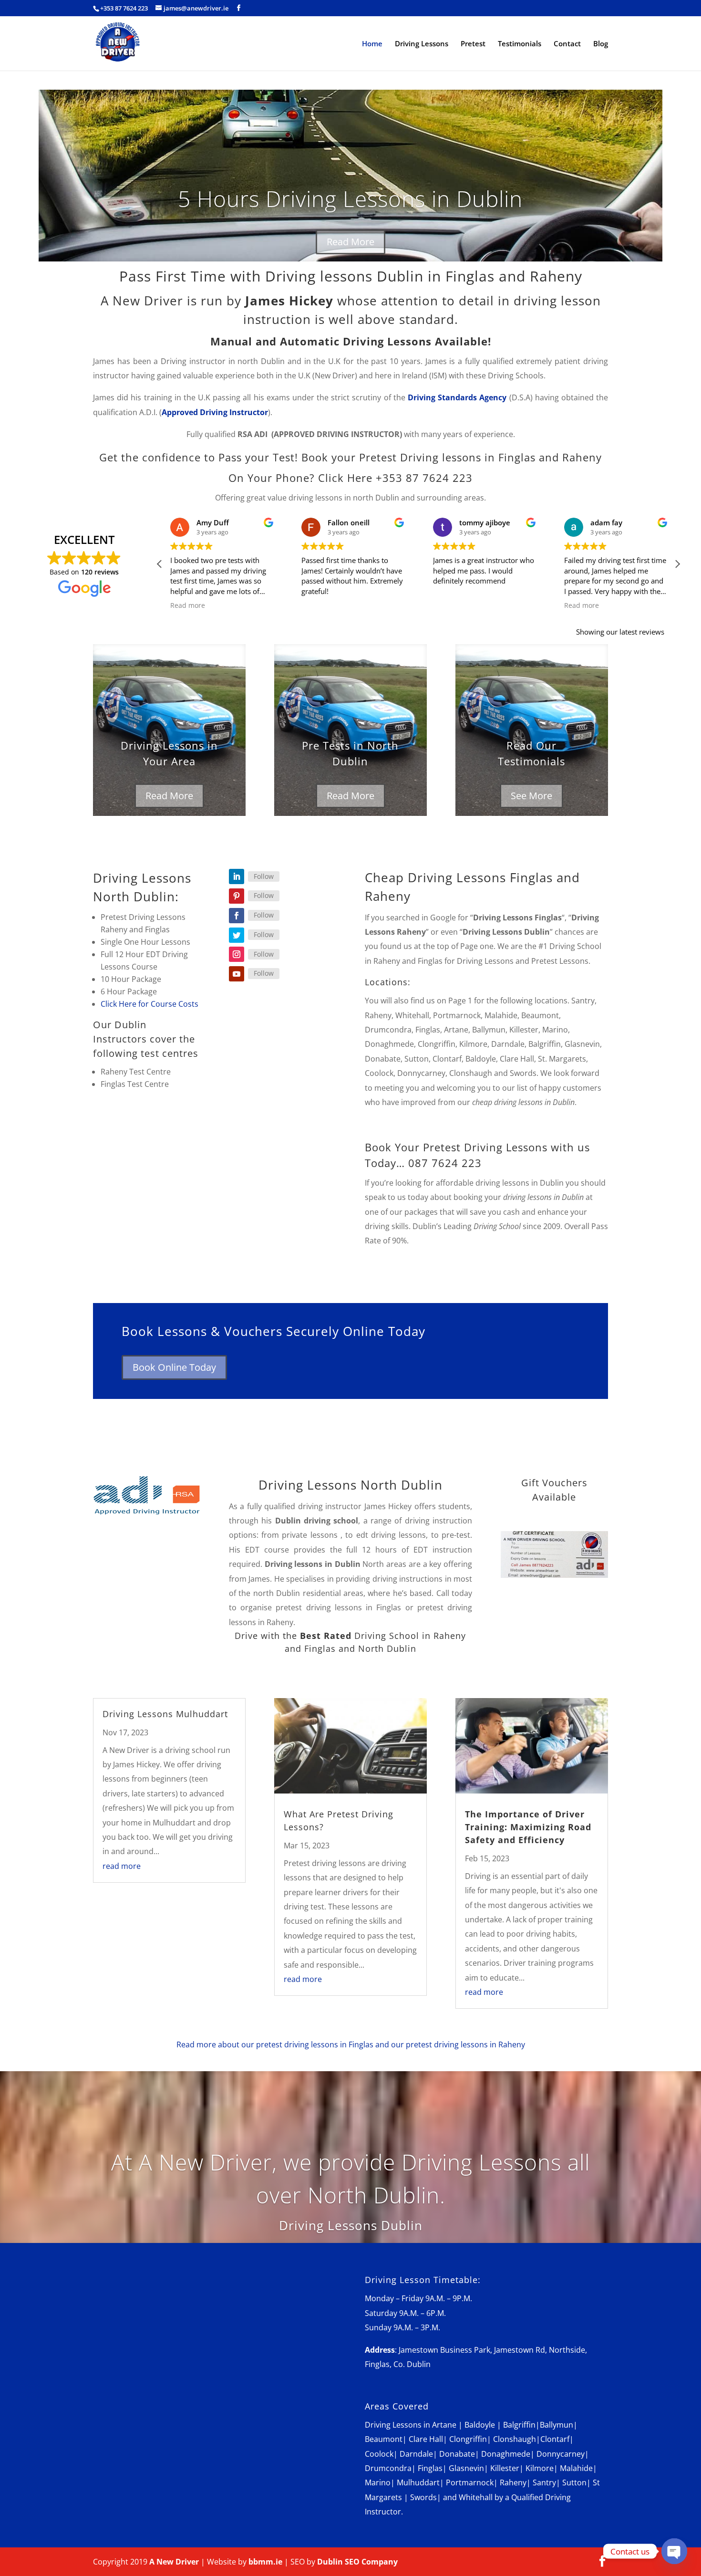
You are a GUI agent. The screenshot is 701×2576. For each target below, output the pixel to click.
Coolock (379, 2454)
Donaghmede (506, 2454)
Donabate (457, 2454)
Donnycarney (561, 2454)
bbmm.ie (265, 2562)
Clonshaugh (515, 2439)
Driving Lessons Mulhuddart (165, 1714)
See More (531, 796)
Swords (423, 2497)
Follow (264, 876)
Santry (544, 2482)
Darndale (416, 2454)
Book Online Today (174, 1367)
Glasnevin (466, 2468)
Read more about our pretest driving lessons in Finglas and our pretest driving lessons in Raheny (351, 2044)
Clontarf (555, 2439)
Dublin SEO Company (357, 2562)
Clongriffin (468, 2439)
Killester (505, 2468)
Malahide (576, 2468)
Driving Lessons (422, 44)
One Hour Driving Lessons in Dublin (350, 203)
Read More (350, 246)
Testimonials (520, 44)
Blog (601, 44)
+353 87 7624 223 (124, 8)
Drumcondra (388, 2468)
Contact (567, 44)
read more (122, 1866)
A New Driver (174, 2562)
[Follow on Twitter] (237, 935)
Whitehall (476, 2497)
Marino (378, 2482)
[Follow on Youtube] (237, 974)
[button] (677, 564)
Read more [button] (475, 605)
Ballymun (557, 2425)
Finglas (430, 2468)
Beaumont (384, 2439)
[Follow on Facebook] (237, 916)
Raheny (513, 2482)
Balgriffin (519, 2425)
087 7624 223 (445, 1163)
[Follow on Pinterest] (237, 896)
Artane (444, 2425)
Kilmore (540, 2468)
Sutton (574, 2482)
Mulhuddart (418, 2482)
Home (372, 44)
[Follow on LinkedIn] (237, 876)
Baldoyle (480, 2425)
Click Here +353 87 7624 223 (395, 478)
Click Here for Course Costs (149, 1004)
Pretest (473, 44)
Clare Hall (426, 2439)
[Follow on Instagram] (237, 954)
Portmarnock (470, 2482)
